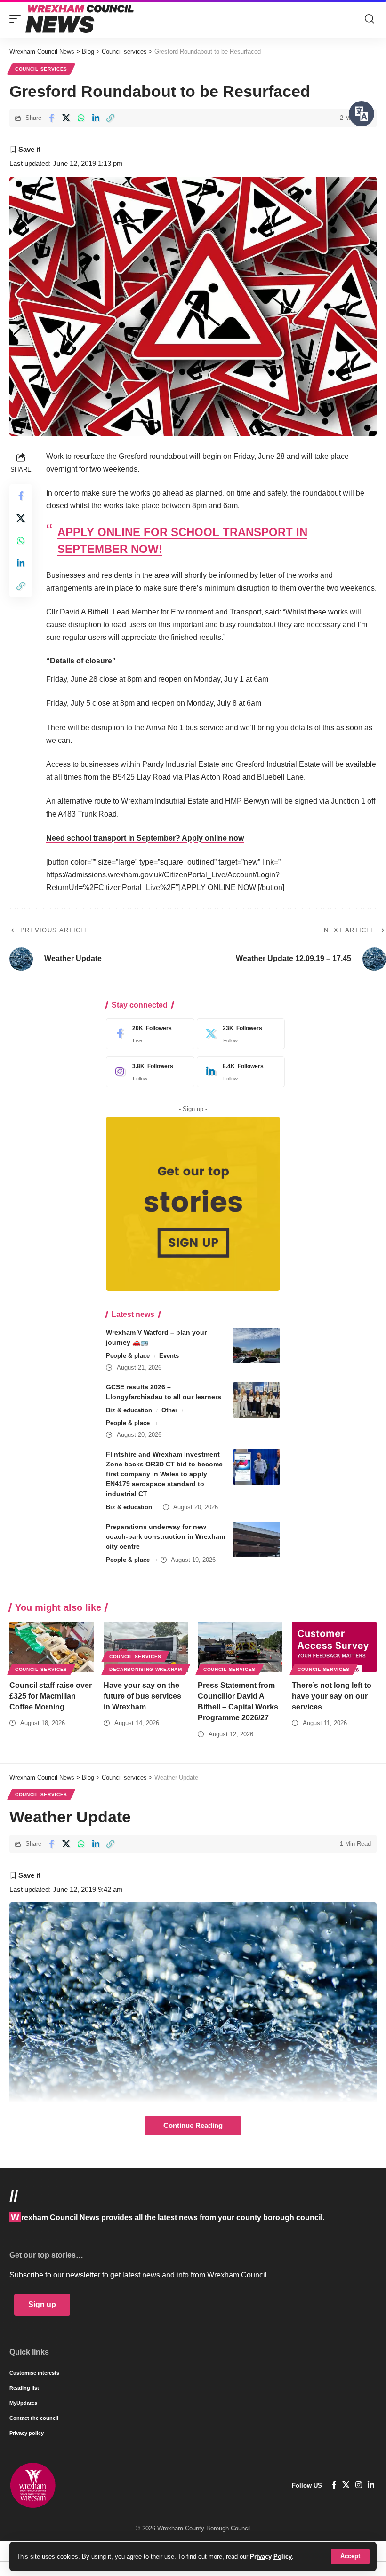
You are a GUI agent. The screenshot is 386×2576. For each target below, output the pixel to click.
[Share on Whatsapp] (81, 118)
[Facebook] (148, 1034)
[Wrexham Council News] (80, 19)
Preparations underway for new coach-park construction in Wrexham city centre (165, 1536)
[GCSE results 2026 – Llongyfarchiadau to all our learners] (257, 1400)
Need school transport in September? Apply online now (145, 838)
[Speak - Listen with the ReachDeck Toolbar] (362, 114)
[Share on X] (66, 118)
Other (169, 1410)
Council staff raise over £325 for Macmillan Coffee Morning (51, 1696)
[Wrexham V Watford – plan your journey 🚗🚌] (257, 1345)
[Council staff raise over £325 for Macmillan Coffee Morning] (52, 1647)
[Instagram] (148, 1072)
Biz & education (129, 1410)
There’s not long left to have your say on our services (332, 1696)
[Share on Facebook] (51, 118)
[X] (239, 1034)
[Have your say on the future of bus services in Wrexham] (146, 1647)
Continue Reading (193, 2126)
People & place (128, 1356)
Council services (41, 69)
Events (169, 1356)
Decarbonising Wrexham (146, 1669)
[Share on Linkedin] (96, 118)
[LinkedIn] (239, 1072)
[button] (350, 2556)
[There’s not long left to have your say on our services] (334, 1647)
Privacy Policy (271, 2556)
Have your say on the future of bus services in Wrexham (142, 1696)
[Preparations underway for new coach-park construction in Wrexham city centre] (257, 1540)
